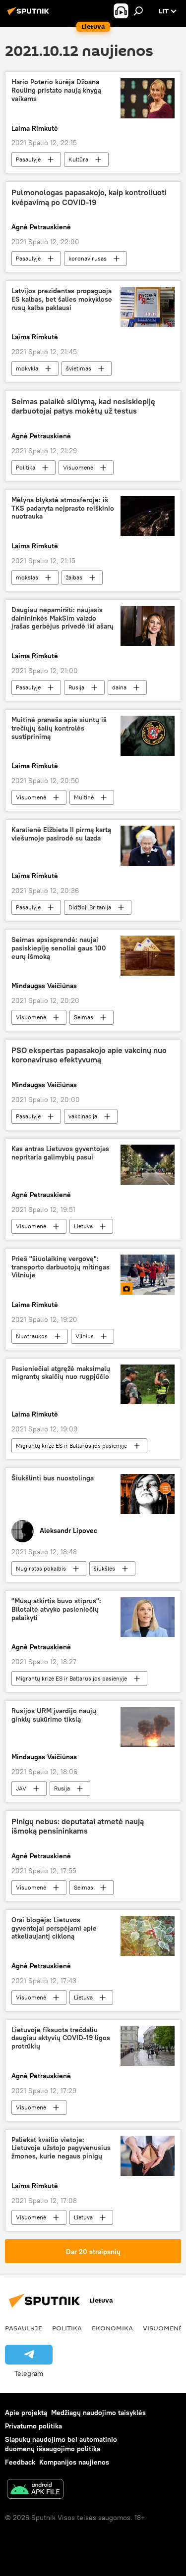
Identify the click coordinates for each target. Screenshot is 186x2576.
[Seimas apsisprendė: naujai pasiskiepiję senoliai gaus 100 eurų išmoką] (148, 956)
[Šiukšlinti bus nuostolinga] (148, 1494)
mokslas (27, 577)
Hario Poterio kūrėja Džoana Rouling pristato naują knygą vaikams (56, 90)
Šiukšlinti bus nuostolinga (53, 1478)
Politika (26, 467)
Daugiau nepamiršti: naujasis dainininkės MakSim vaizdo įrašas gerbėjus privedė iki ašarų (62, 618)
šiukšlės (104, 1568)
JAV (21, 1788)
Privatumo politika (33, 2426)
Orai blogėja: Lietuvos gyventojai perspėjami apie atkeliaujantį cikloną (54, 1928)
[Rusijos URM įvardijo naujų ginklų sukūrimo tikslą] (148, 1727)
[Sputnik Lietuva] (30, 15)
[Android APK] (35, 2490)
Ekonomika (112, 2328)
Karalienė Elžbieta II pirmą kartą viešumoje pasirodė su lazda (61, 834)
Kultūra (78, 159)
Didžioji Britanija (90, 907)
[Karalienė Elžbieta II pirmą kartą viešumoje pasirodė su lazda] (148, 846)
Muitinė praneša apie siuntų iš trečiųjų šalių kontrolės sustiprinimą (59, 728)
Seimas (84, 1017)
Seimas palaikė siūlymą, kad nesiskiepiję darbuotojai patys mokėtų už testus (83, 406)
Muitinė (84, 797)
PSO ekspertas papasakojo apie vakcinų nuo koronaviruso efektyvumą (89, 1055)
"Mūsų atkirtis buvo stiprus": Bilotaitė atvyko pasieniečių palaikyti (56, 1609)
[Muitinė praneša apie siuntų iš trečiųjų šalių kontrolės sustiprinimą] (148, 736)
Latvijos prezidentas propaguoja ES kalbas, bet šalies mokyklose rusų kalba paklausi (62, 299)
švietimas (79, 368)
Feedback (20, 2462)
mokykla (27, 368)
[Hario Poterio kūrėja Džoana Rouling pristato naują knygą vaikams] (148, 98)
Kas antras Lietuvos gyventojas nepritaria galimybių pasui (60, 1153)
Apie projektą (26, 2413)
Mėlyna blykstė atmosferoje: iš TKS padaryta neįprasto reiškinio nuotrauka (63, 508)
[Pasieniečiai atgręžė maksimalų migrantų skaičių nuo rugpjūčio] (148, 1385)
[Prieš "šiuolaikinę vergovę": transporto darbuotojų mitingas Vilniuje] (148, 1275)
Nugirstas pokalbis (41, 1568)
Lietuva (83, 1226)
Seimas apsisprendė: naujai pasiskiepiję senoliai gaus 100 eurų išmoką (59, 948)
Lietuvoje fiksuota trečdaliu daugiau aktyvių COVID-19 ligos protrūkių (61, 2038)
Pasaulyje (28, 159)
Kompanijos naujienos (74, 2462)
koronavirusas (88, 258)
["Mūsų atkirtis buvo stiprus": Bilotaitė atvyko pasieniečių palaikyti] (148, 1617)
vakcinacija (83, 1116)
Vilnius (85, 1336)
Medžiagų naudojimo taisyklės (98, 2413)
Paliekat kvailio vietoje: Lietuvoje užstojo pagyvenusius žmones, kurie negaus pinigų (61, 2148)
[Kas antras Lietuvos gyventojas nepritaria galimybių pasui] (148, 1165)
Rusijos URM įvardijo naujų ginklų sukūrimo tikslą (54, 1715)
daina (119, 687)
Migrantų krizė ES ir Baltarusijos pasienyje (71, 1446)
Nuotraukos (32, 1336)
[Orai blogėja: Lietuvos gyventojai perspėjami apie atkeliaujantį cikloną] (148, 1936)
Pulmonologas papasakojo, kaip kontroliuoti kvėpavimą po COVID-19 (89, 197)
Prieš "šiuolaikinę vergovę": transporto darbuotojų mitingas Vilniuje (61, 1267)
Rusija (76, 687)
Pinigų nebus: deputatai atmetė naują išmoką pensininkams (78, 1826)
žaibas (74, 577)
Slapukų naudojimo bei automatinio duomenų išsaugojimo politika (61, 2444)
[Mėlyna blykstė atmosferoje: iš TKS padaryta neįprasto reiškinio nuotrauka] (148, 516)
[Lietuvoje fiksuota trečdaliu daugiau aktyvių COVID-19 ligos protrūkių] (148, 2046)
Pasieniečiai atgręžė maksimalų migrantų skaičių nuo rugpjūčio (61, 1373)
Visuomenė (78, 467)
